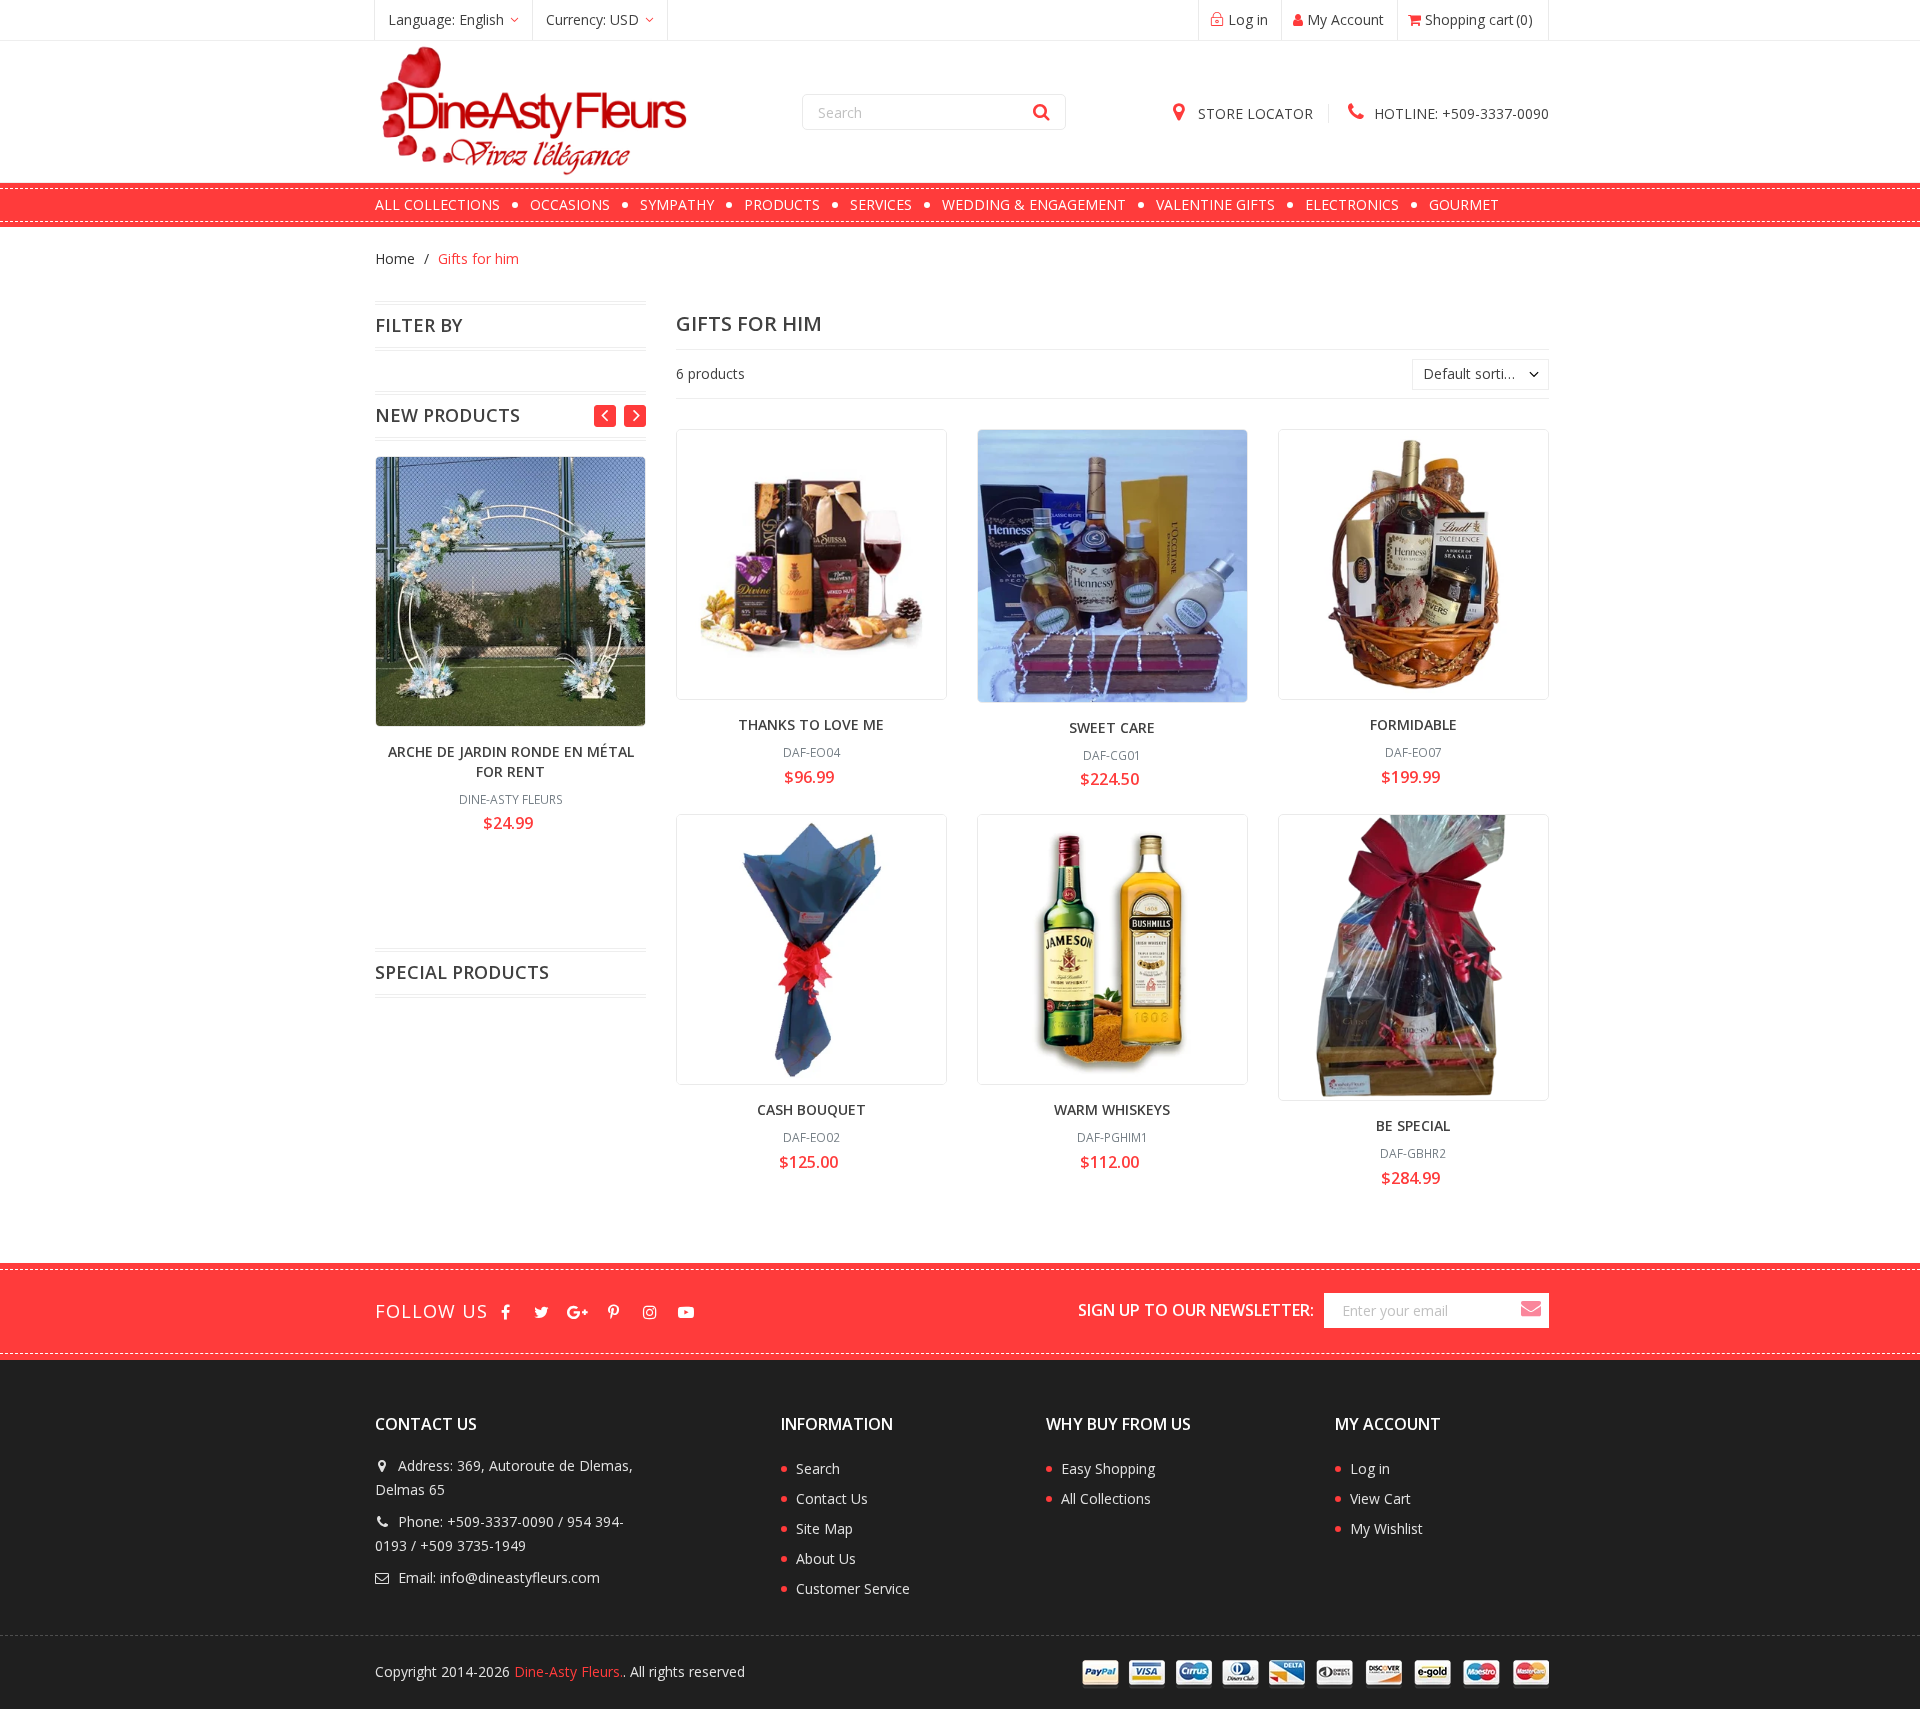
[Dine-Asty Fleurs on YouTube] (685, 1310)
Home (395, 258)
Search (818, 1468)
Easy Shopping (1108, 1468)
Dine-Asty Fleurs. (568, 1671)
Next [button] (635, 416)
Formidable (1413, 724)
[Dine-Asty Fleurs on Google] (577, 1310)
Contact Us (832, 1498)
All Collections (1106, 1498)
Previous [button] (605, 416)
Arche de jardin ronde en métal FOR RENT (511, 761)
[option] (510, 647)
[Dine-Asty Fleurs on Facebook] (505, 1310)
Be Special (1413, 1125)
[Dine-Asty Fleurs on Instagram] (649, 1310)
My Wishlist (1386, 1528)
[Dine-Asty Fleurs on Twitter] (541, 1310)
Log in (1370, 1468)
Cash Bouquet (811, 1109)
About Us (826, 1558)
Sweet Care (1112, 727)
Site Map (824, 1528)
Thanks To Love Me (811, 724)
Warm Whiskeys (1112, 1109)
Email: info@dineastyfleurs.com (497, 1577)
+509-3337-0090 (1461, 113)
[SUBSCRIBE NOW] (1530, 1310)
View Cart (1380, 1498)
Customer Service (853, 1588)
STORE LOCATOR (1253, 113)
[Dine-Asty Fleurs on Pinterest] (613, 1310)
